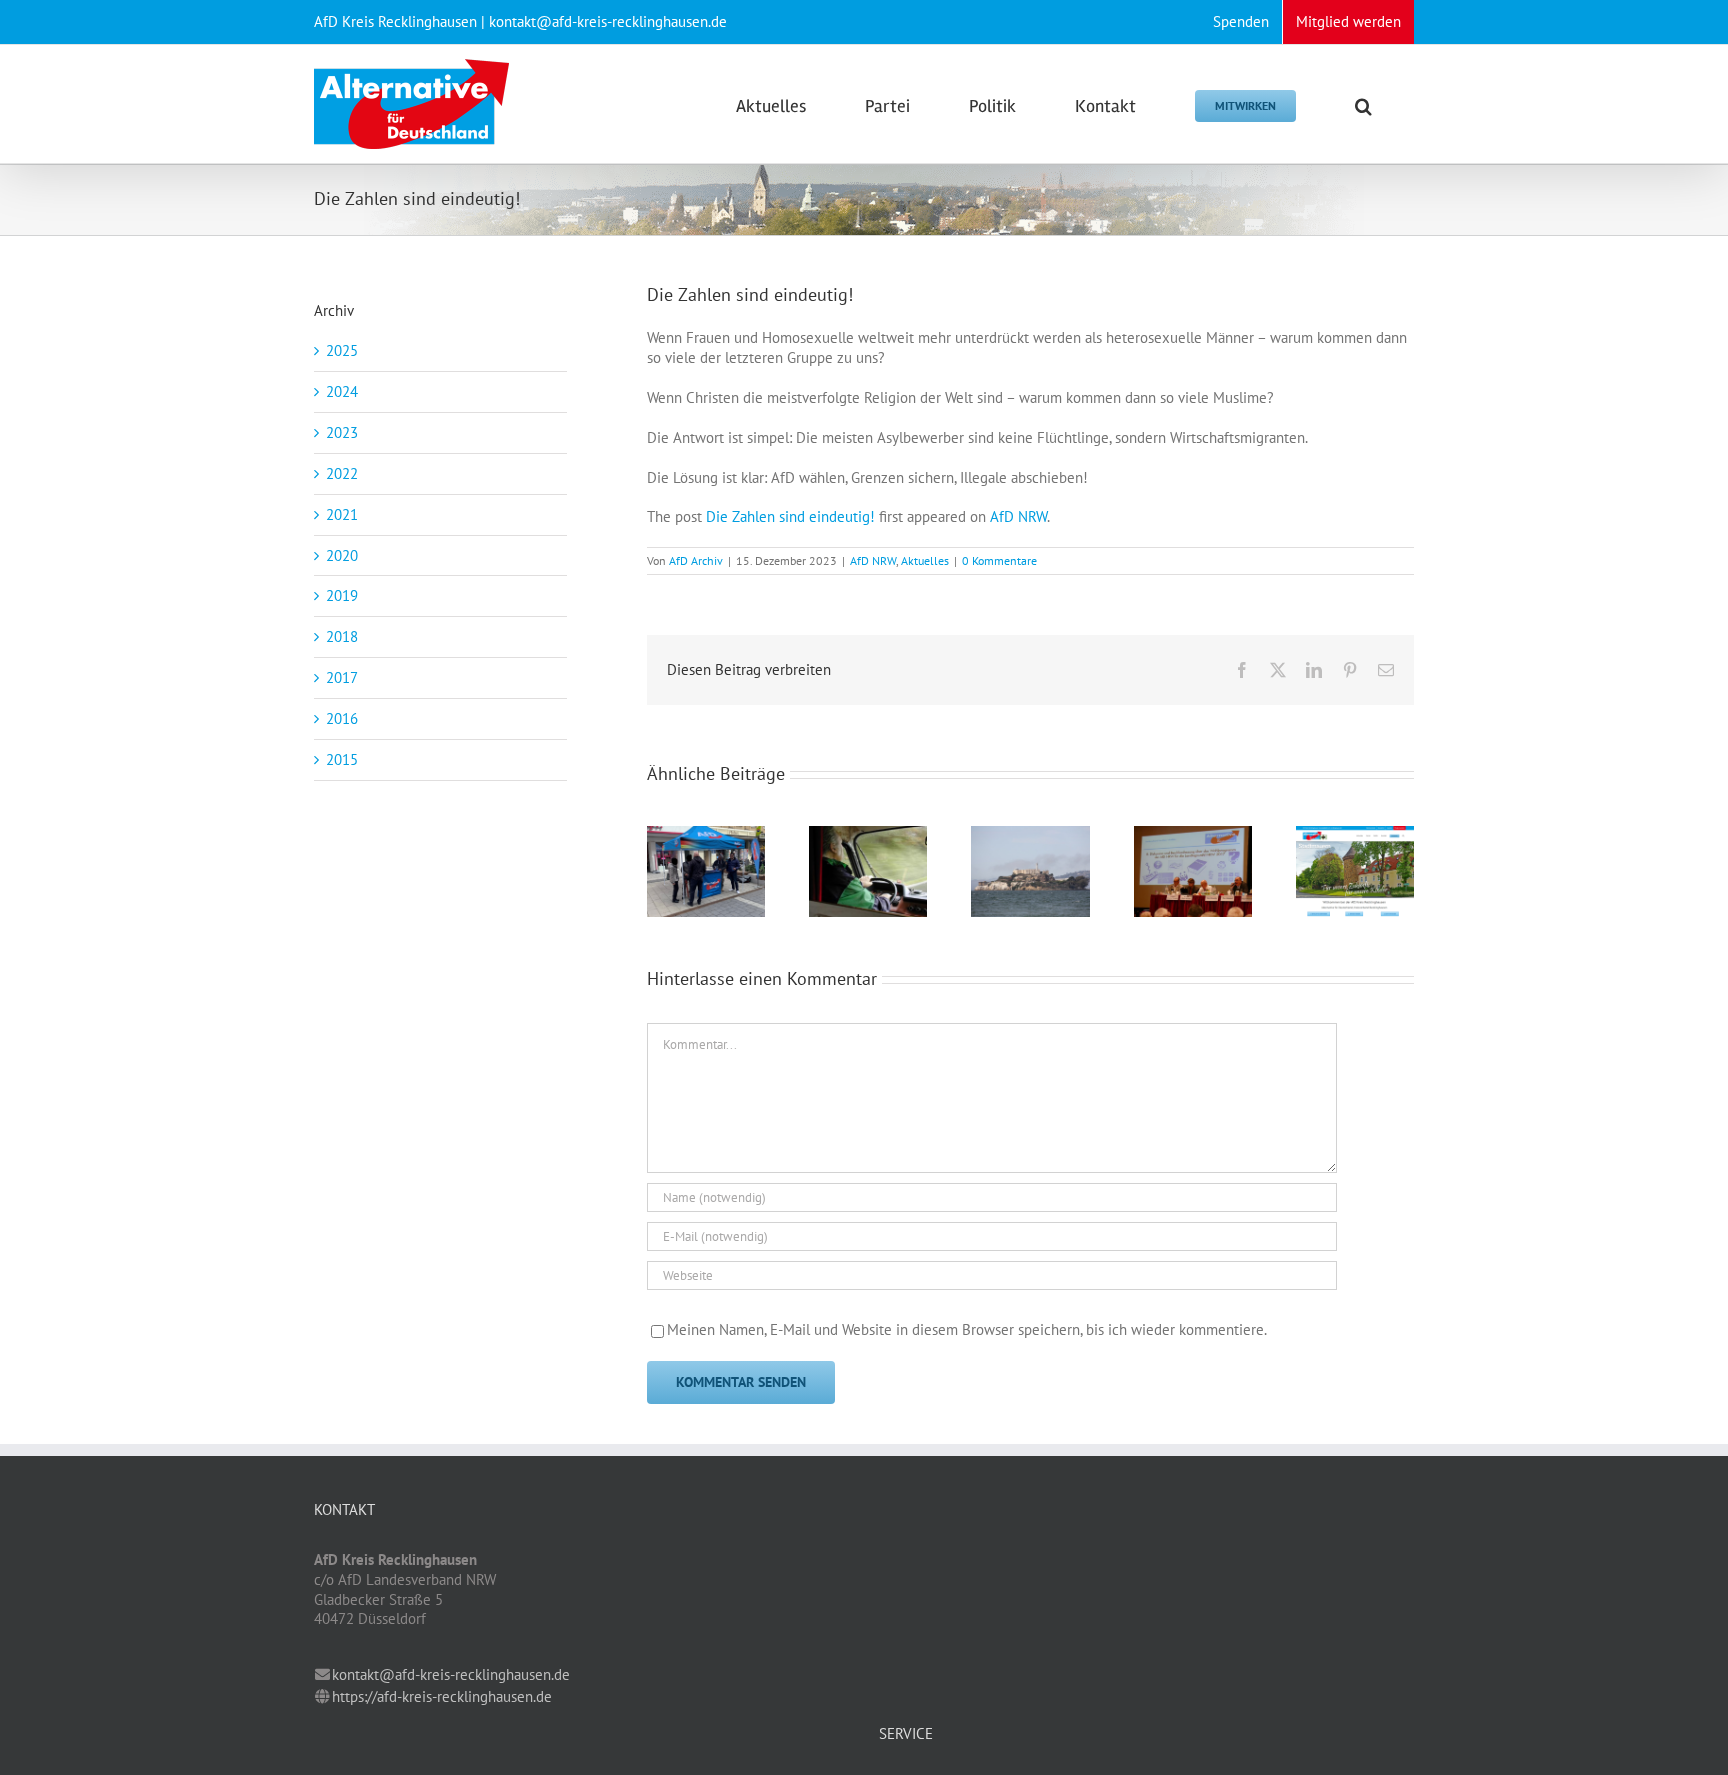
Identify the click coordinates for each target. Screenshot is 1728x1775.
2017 (342, 677)
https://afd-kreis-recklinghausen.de (442, 1696)
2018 (342, 636)
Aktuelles (925, 560)
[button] (1363, 104)
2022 (342, 473)
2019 (342, 595)
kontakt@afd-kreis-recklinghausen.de (451, 1674)
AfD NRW (1018, 516)
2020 (342, 555)
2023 (342, 432)
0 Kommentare (999, 560)
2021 (342, 514)
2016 (342, 718)
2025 (342, 350)
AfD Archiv (696, 560)
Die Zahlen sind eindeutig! (790, 516)
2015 (342, 759)
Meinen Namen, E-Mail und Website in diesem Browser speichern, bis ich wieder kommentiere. (967, 1329)
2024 (342, 391)
